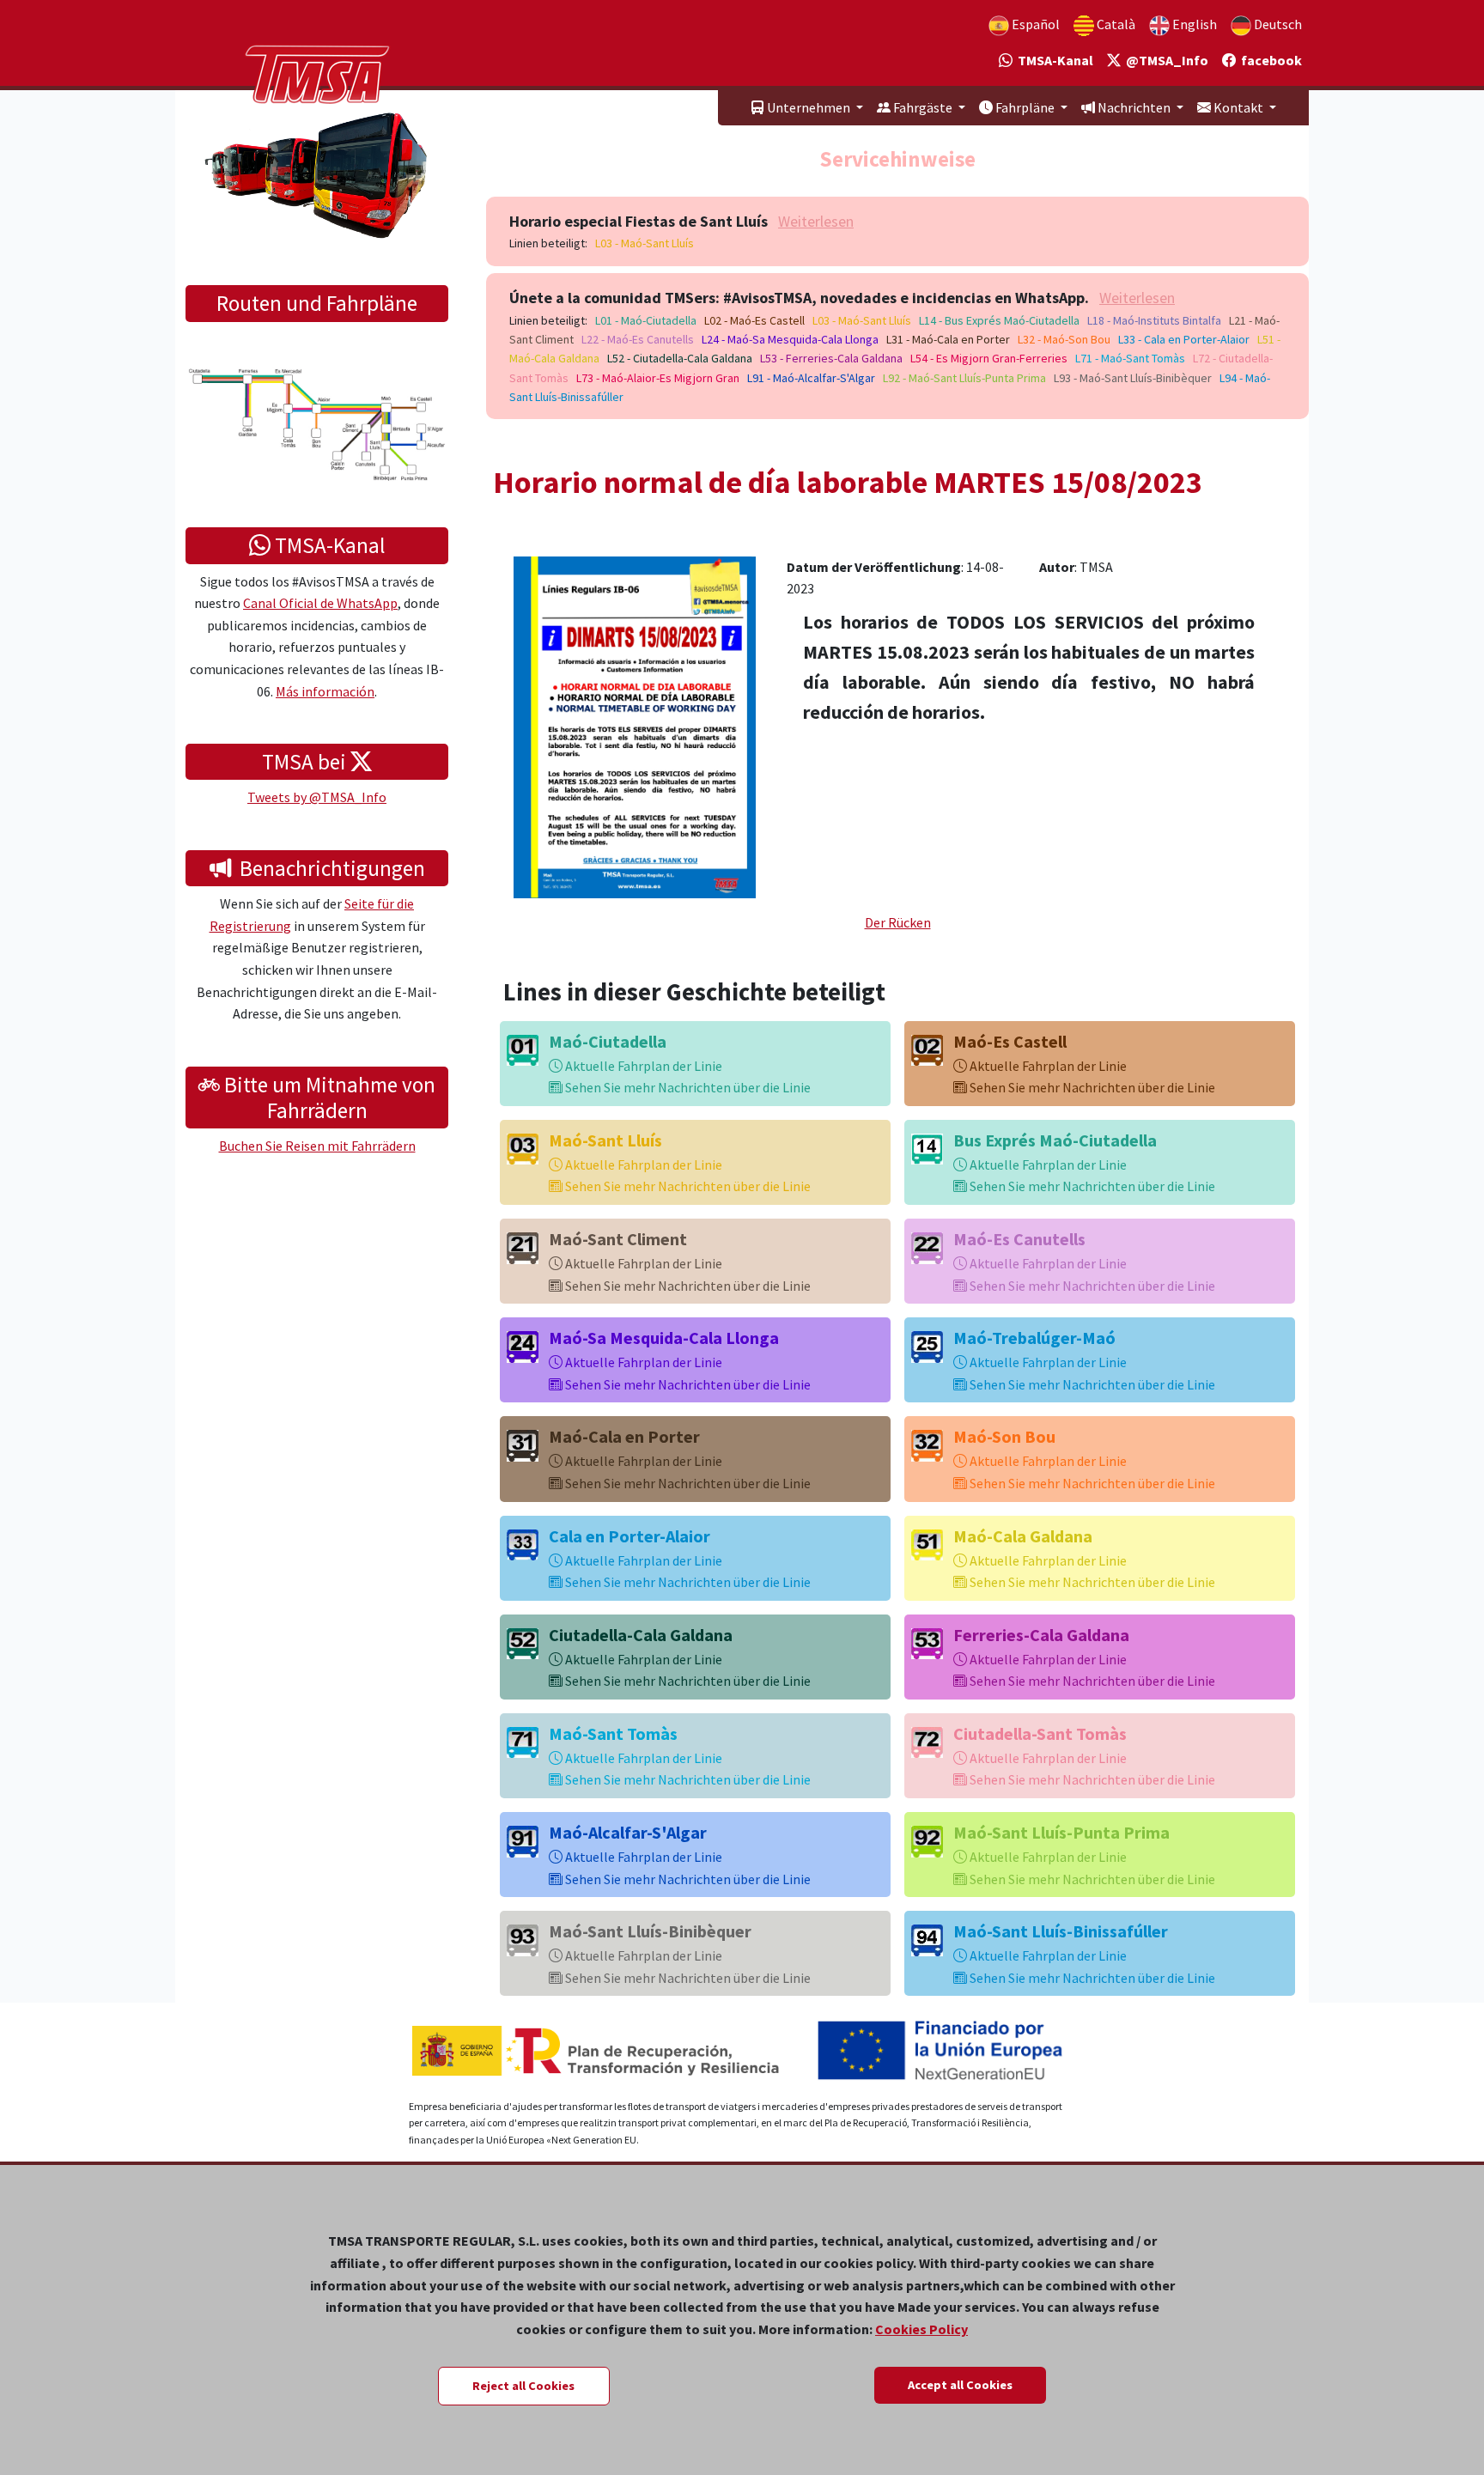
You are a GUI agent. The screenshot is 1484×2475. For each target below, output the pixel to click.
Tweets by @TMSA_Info (317, 797)
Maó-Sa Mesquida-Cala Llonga (664, 1338)
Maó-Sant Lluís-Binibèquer (650, 1931)
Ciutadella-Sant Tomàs (1040, 1733)
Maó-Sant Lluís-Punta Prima (1061, 1832)
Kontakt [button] (1238, 107)
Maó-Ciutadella (608, 1041)
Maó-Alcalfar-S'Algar (628, 1832)
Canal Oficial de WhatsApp (320, 603)
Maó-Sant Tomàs (613, 1733)
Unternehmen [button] (809, 107)
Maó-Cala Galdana (1023, 1536)
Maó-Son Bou (1004, 1436)
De (1277, 24)
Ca (1115, 24)
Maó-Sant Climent (618, 1239)
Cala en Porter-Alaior (629, 1536)
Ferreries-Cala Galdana (1041, 1635)
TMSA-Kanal (1053, 60)
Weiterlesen (816, 221)
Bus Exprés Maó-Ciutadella (1055, 1140)
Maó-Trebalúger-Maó (1034, 1338)
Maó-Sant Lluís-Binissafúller (1061, 1931)
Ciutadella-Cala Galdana (641, 1635)
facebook (1269, 60)
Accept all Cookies (960, 2385)
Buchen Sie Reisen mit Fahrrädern (317, 1146)
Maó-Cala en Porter (624, 1436)
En (1193, 24)
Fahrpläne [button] (1025, 107)
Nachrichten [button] (1134, 107)
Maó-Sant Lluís (605, 1140)
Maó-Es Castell (1010, 1041)
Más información (325, 691)
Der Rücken (898, 922)
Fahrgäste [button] (923, 107)
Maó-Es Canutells (1019, 1239)
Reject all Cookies (523, 2386)
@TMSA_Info (1165, 60)
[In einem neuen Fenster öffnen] (635, 726)
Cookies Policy (921, 2329)
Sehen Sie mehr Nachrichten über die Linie (687, 1087)
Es (1034, 24)
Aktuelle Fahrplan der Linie (642, 1066)
